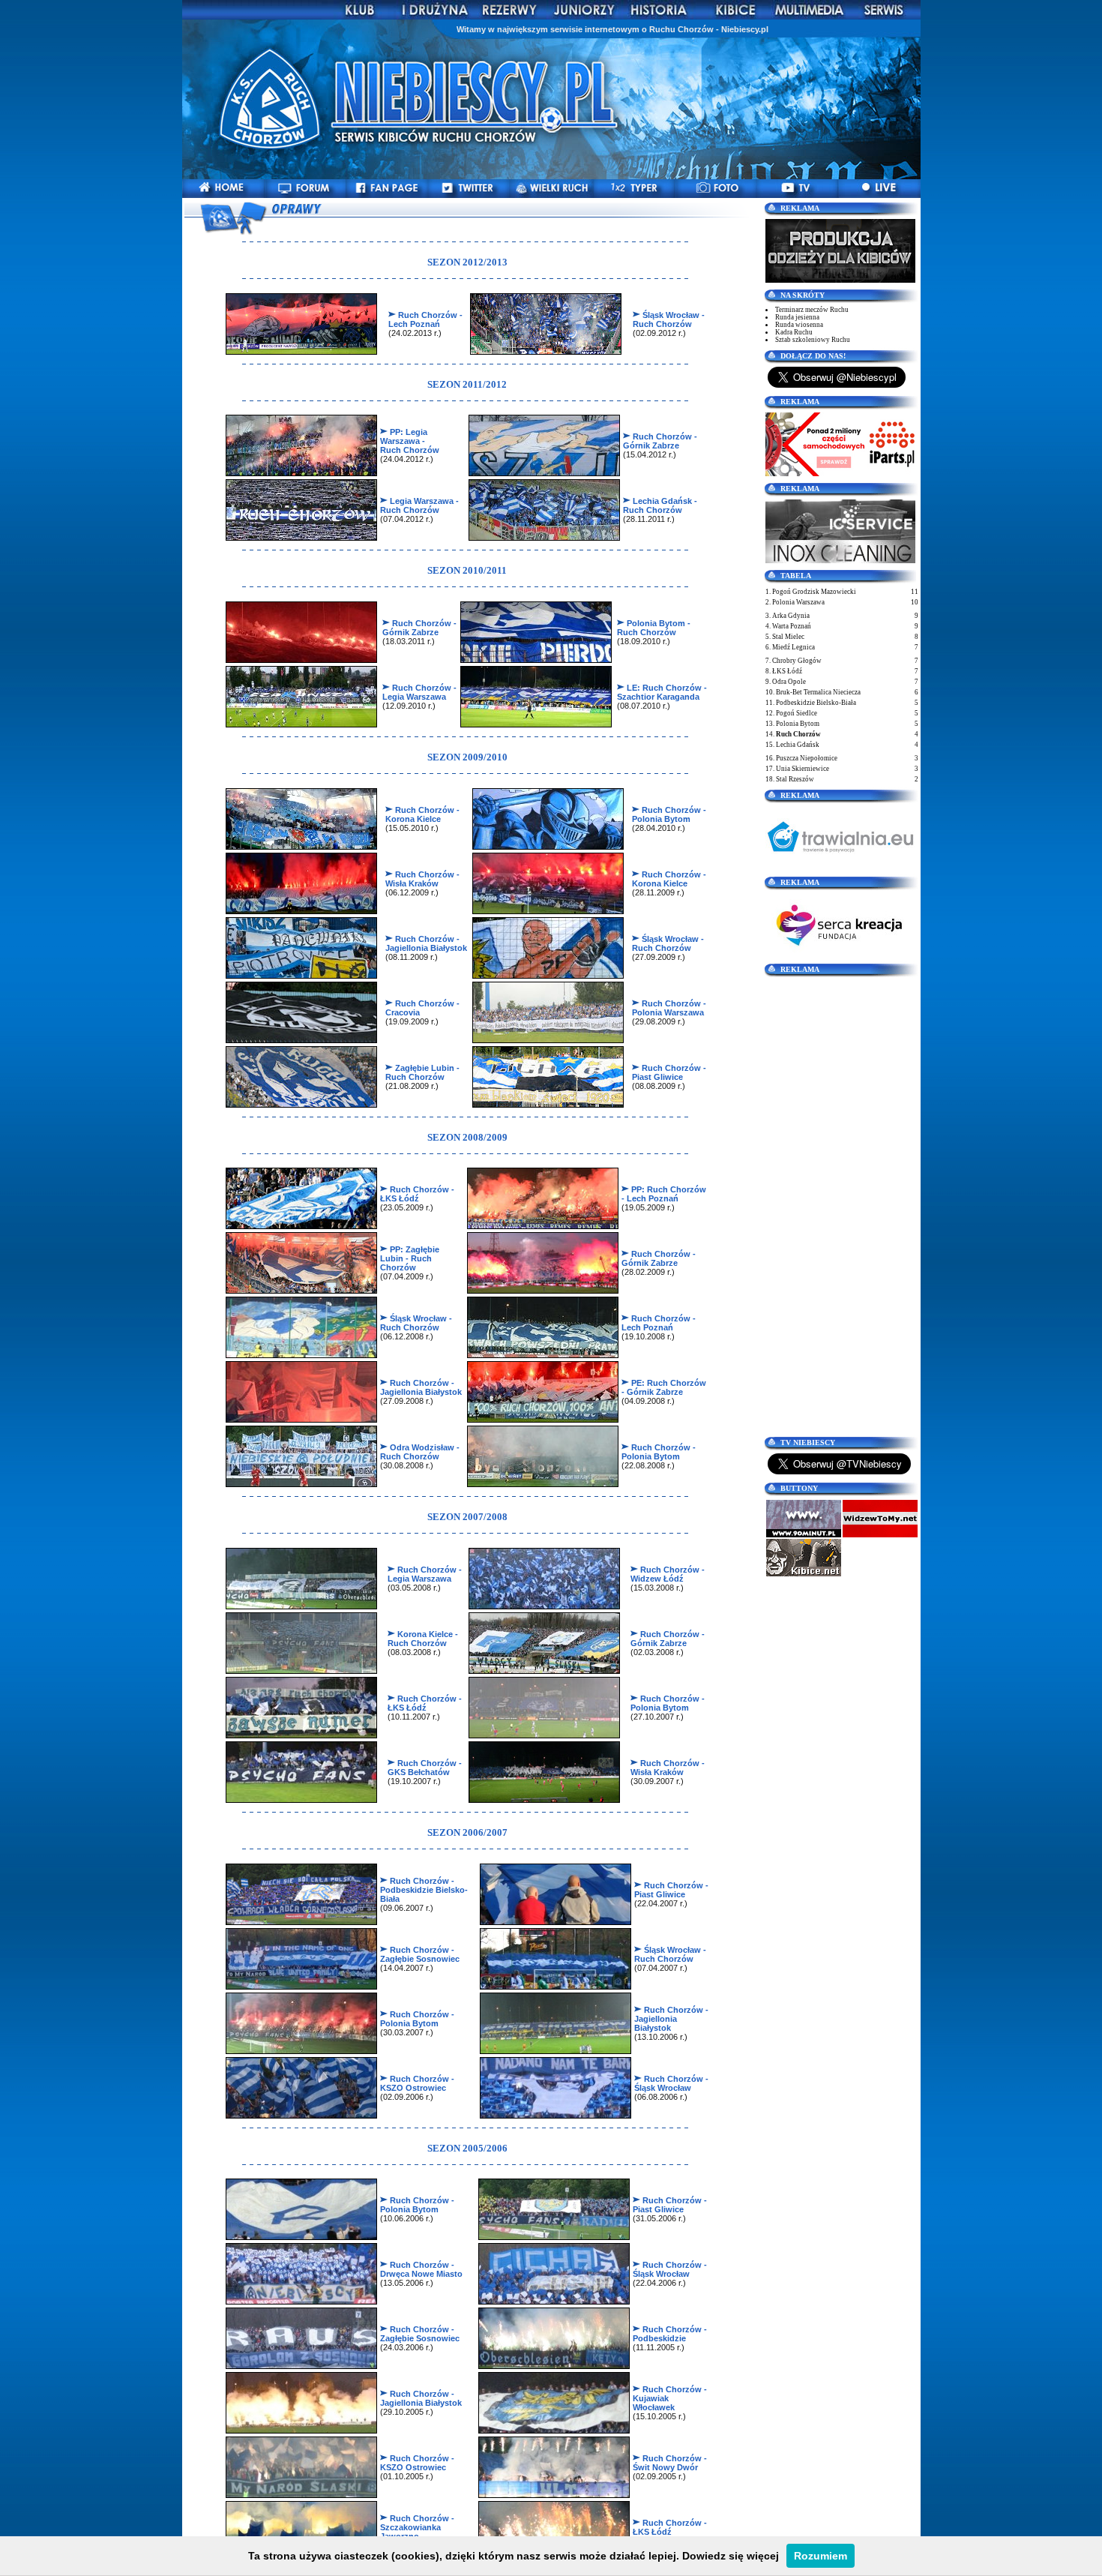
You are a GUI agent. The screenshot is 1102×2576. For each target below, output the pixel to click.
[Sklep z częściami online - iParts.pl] (840, 473)
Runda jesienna (797, 317)
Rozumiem (821, 2556)
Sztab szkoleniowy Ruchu (813, 340)
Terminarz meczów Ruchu (812, 310)
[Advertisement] (842, 1205)
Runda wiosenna (799, 325)
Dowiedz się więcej (731, 2556)
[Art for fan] (840, 280)
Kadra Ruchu (794, 332)
